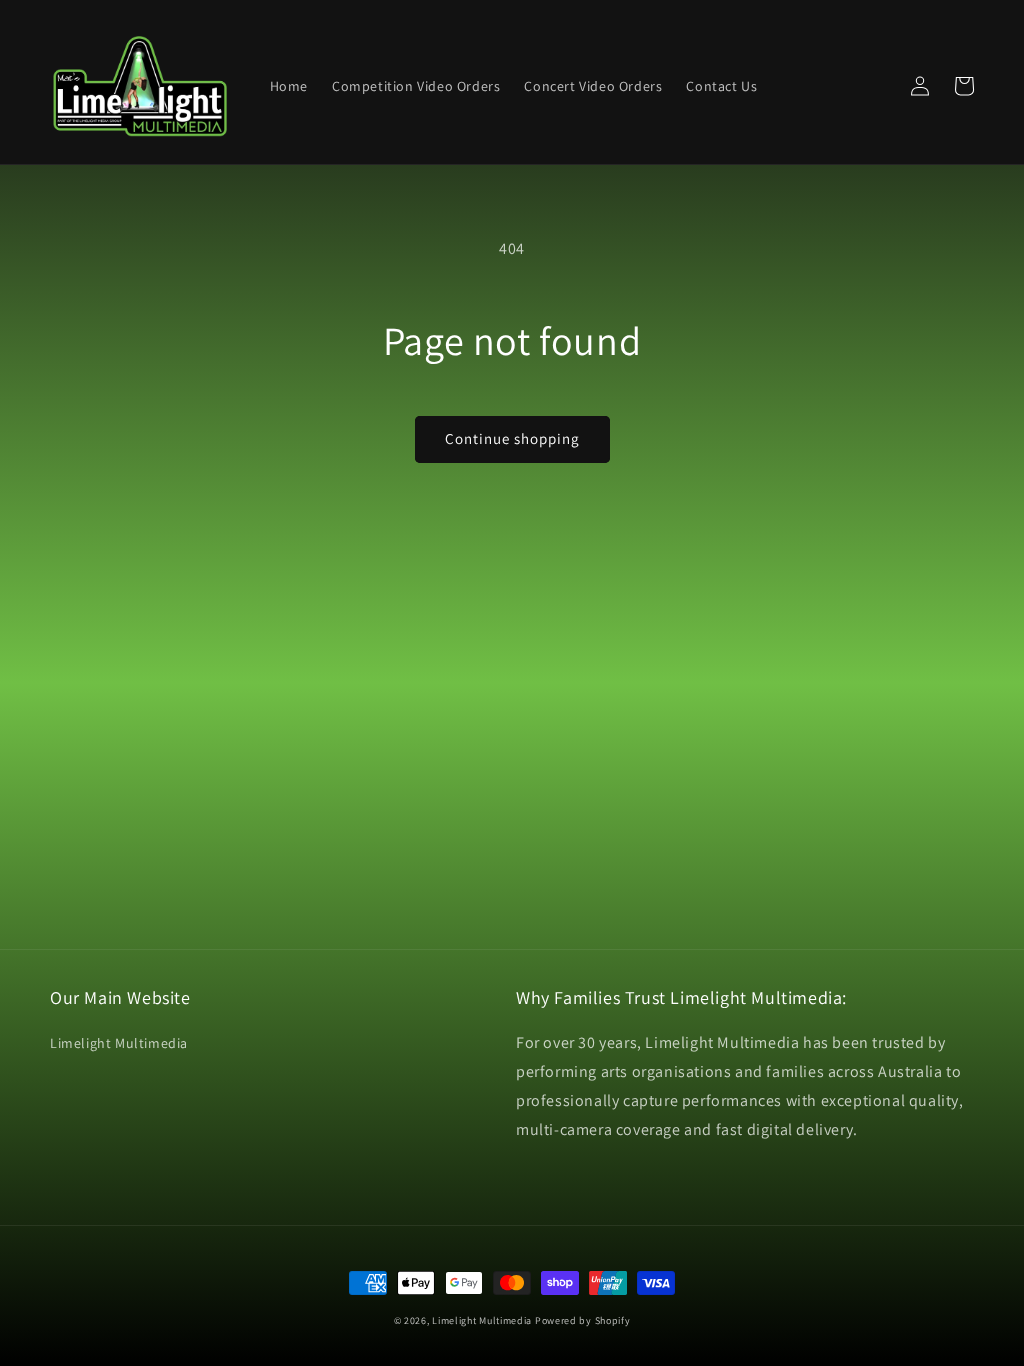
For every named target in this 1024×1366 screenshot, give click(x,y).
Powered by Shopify (583, 1320)
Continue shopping (512, 438)
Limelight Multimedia (119, 1043)
